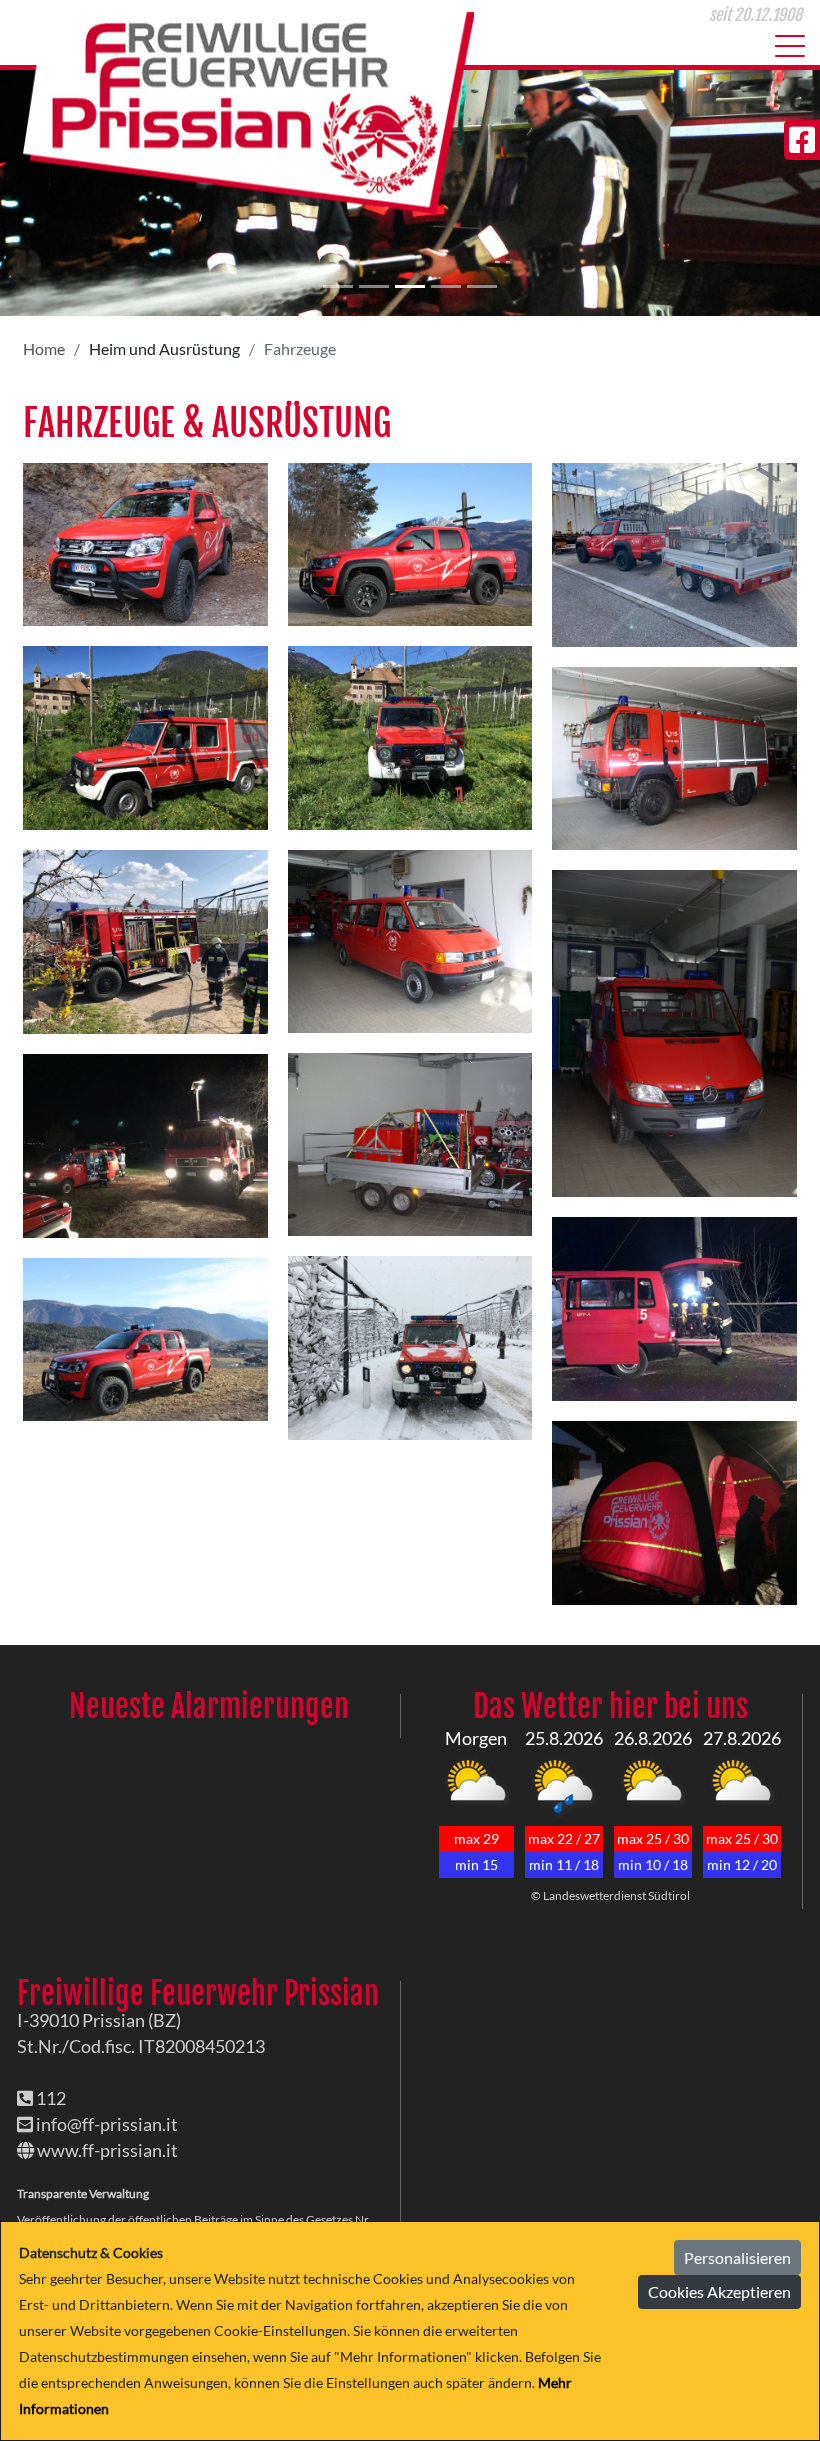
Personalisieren (737, 2257)
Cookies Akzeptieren (719, 2291)
